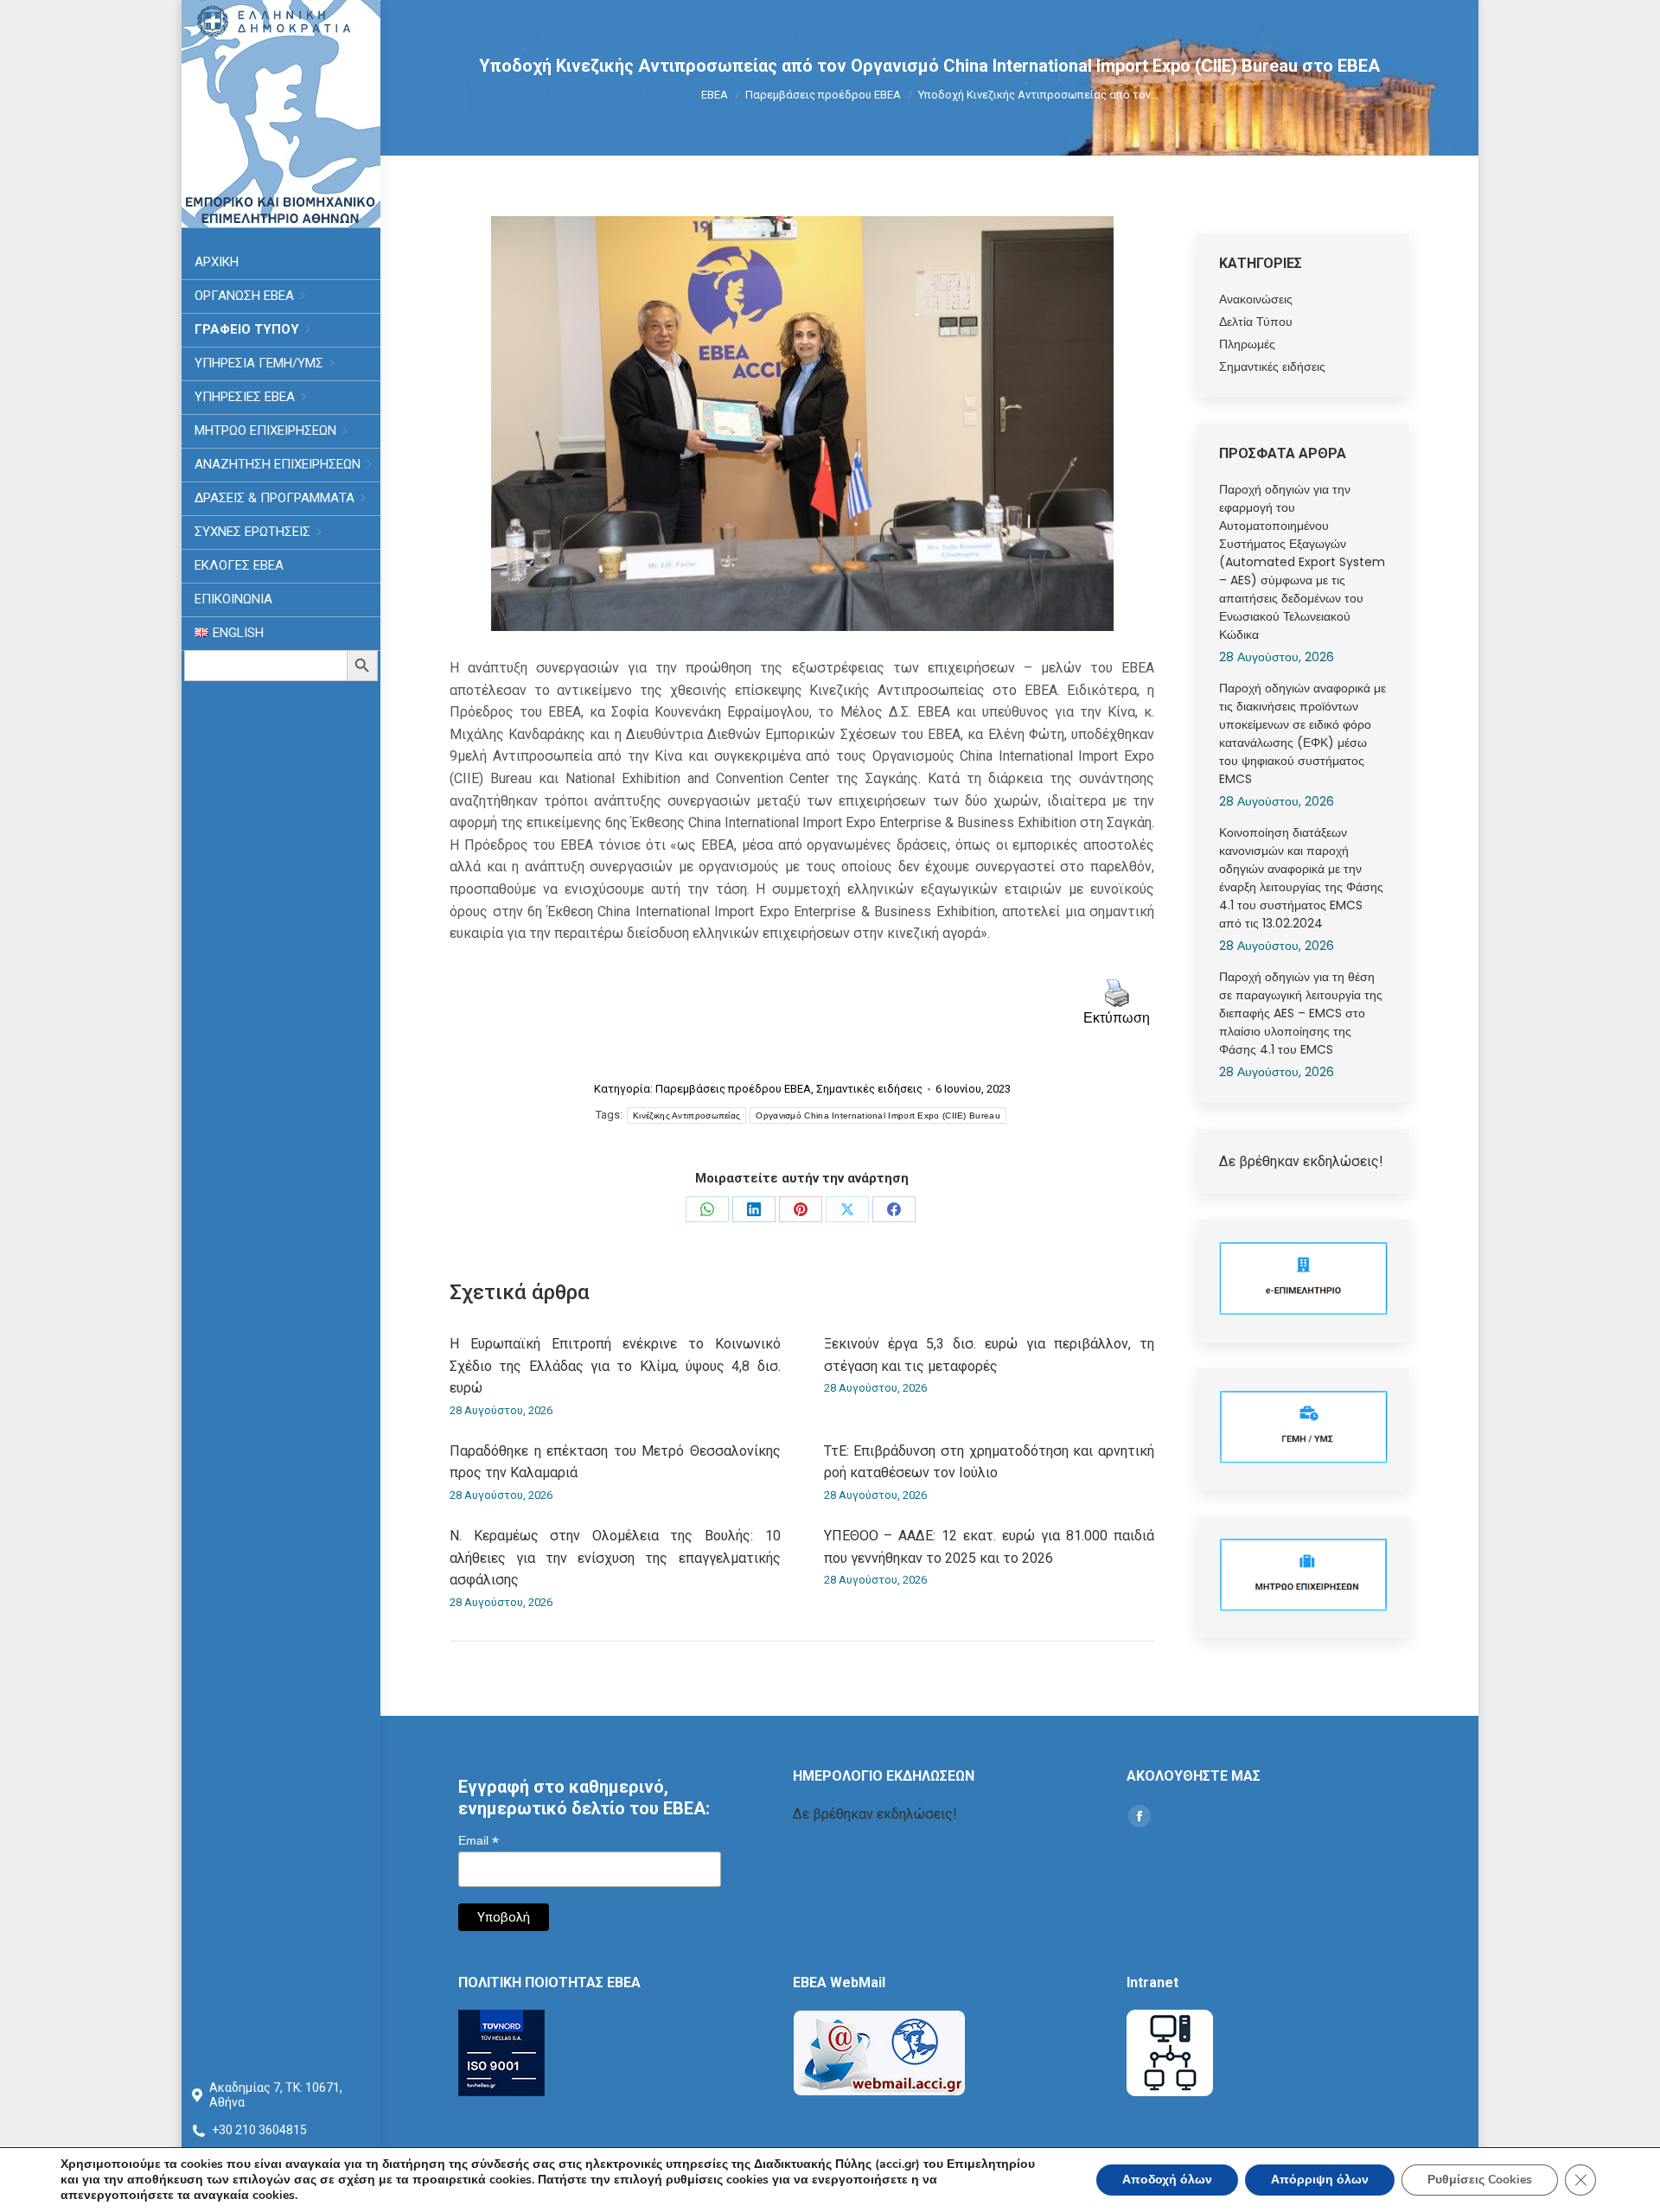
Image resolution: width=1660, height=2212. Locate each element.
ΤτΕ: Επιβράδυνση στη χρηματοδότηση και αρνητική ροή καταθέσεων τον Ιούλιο (990, 1462)
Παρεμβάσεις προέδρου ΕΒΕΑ (733, 1089)
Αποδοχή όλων (1167, 2180)
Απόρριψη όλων (1320, 2180)
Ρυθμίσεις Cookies (1480, 2180)
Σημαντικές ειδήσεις (869, 1089)
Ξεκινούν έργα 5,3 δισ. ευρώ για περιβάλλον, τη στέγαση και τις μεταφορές (990, 1355)
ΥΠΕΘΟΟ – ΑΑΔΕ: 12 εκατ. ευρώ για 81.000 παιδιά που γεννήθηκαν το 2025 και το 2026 (990, 1547)
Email (479, 1841)
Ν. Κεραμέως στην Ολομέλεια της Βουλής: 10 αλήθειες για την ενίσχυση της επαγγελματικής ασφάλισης (615, 1558)
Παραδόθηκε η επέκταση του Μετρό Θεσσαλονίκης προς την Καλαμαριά (615, 1462)
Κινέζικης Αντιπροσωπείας (686, 1116)
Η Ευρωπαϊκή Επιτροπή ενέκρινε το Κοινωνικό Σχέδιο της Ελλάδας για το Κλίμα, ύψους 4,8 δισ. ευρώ (615, 1366)
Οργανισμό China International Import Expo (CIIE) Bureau (878, 1116)
